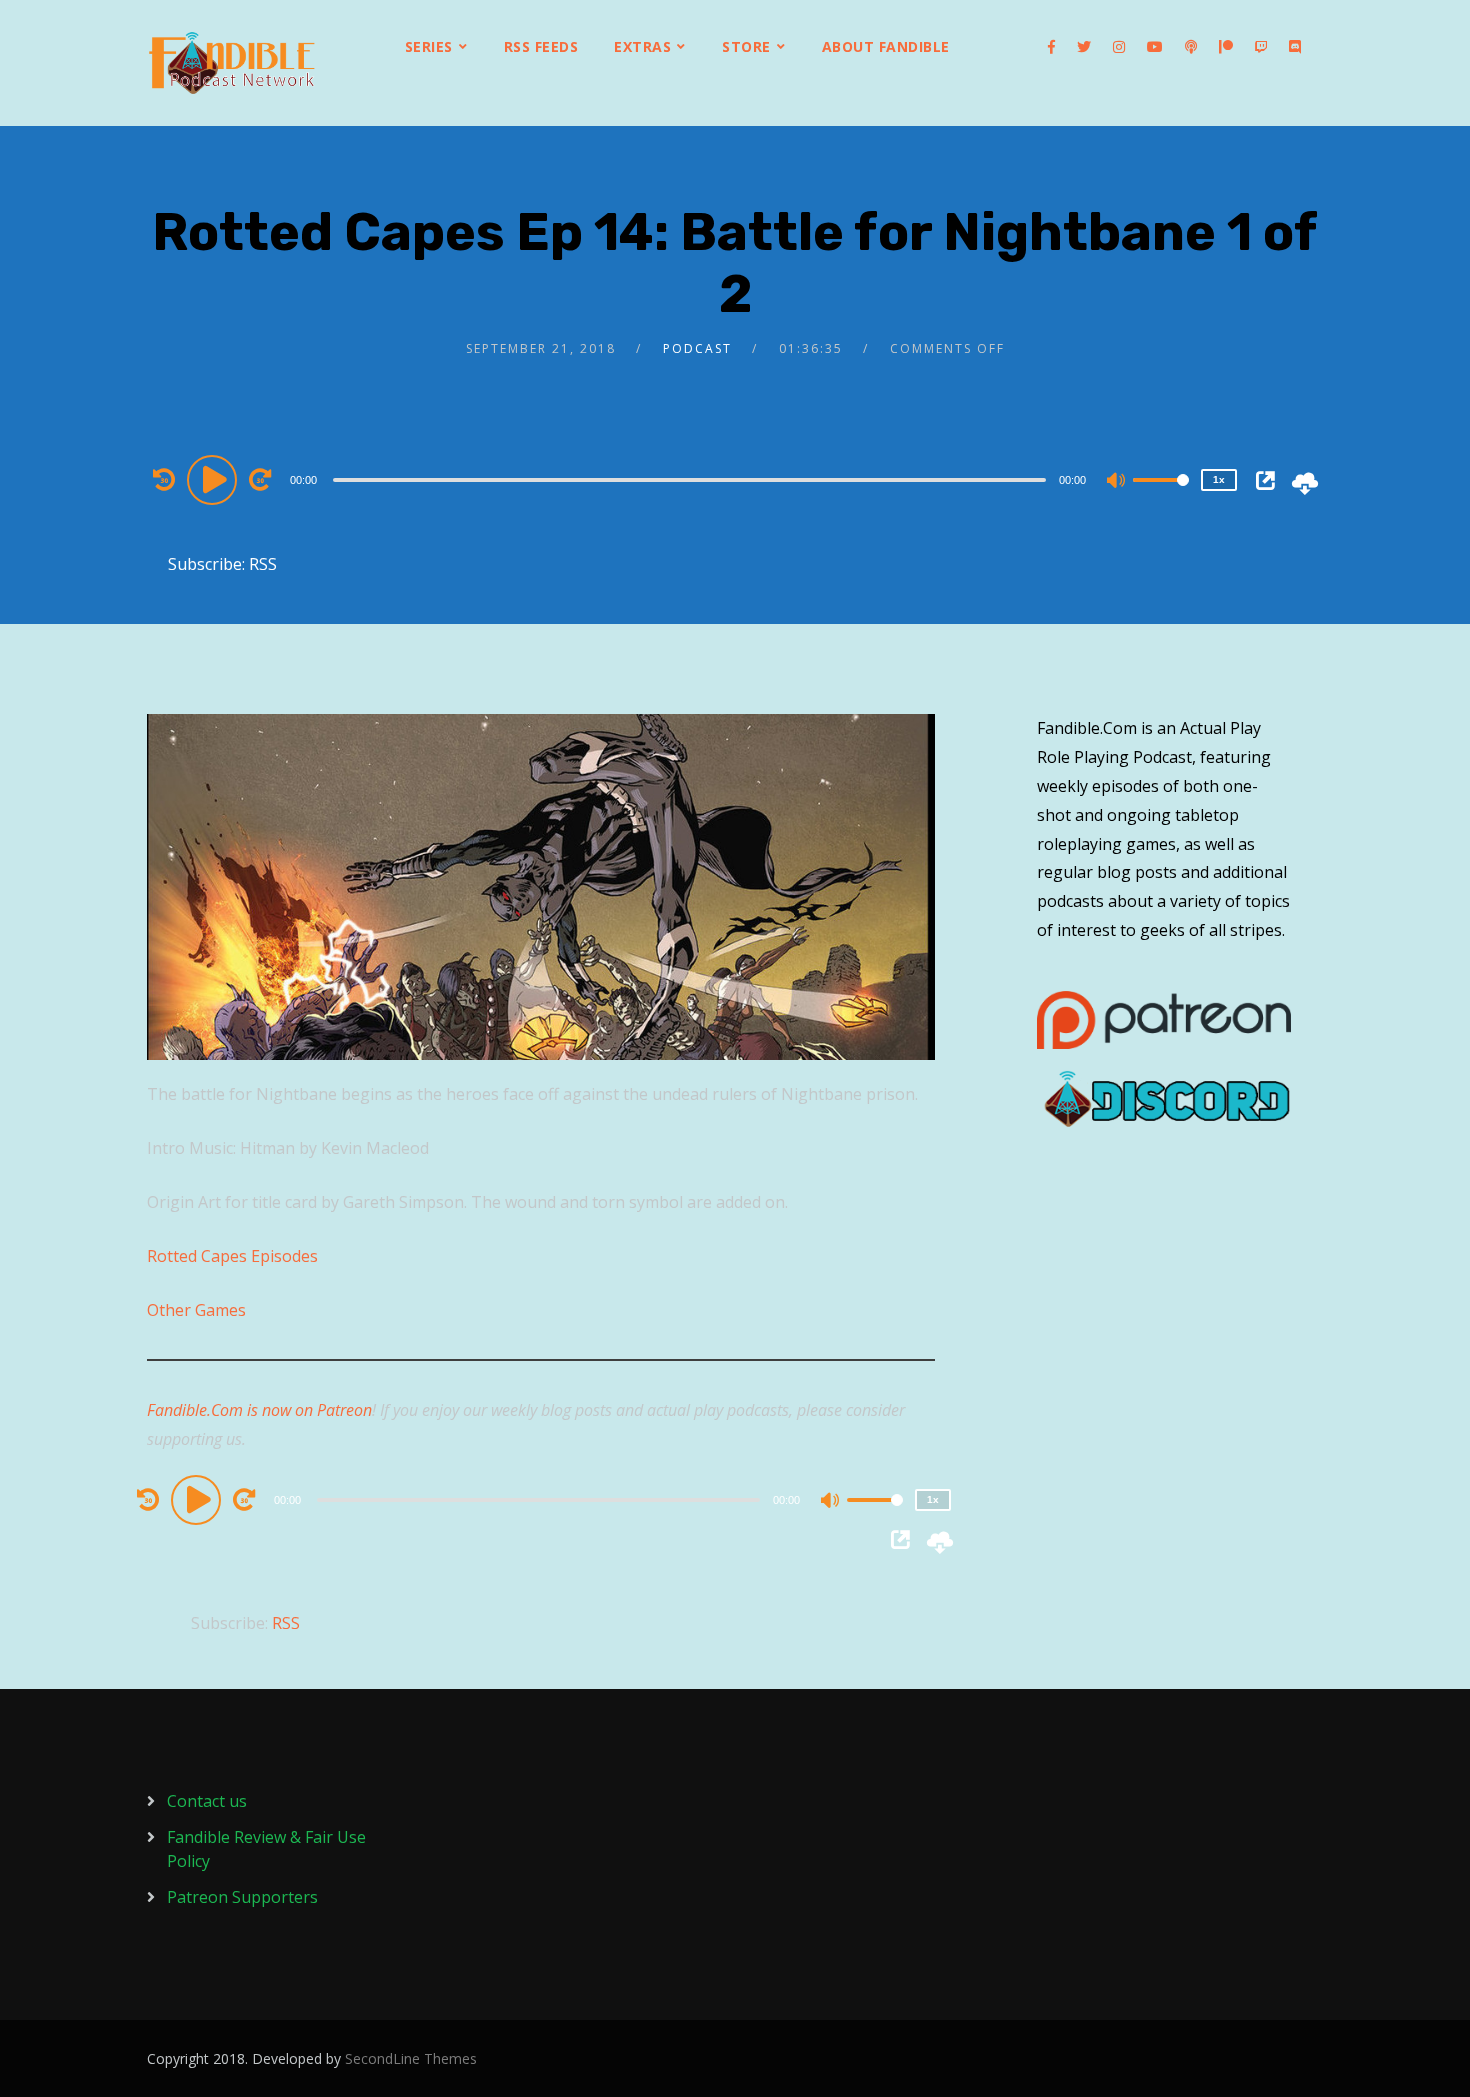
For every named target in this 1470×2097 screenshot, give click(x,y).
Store (746, 46)
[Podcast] (1191, 47)
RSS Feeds (541, 46)
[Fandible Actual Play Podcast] (232, 63)
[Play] (215, 479)
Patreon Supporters (242, 1897)
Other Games (196, 1310)
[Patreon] (1226, 47)
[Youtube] (1155, 47)
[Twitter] (1084, 47)
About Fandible (886, 46)
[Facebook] (1051, 47)
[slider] (1161, 496)
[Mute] (1117, 482)
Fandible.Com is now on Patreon (259, 1410)
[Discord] (1295, 47)
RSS (263, 564)
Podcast (697, 348)
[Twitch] (1261, 47)
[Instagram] (1119, 47)
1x (1219, 479)
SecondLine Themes (411, 2058)
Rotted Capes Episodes (232, 1256)
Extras (642, 46)
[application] (692, 479)
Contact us (207, 1801)
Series (429, 46)
